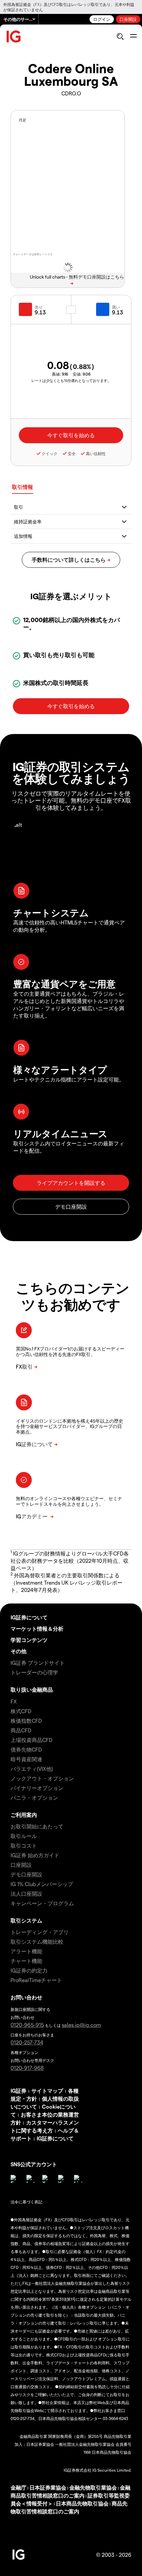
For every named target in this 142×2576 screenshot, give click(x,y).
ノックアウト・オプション (42, 1778)
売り (39, 307)
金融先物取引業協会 (93, 2487)
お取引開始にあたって (37, 1826)
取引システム (26, 1920)
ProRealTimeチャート (36, 1980)
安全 (72, 453)
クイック (50, 453)
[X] (46, 2179)
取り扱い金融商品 (32, 1689)
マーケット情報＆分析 (37, 1629)
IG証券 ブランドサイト (38, 1663)
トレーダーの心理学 (34, 1672)
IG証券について (29, 1617)
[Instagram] (30, 2179)
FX (14, 1701)
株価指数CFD (26, 1721)
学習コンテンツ (29, 1640)
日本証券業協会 (48, 2487)
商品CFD (21, 1730)
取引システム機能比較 (37, 1942)
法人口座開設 (26, 1893)
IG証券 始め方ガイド (35, 1855)
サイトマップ (47, 2091)
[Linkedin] (78, 2179)
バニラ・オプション (34, 1797)
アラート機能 (26, 1951)
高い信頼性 (96, 453)
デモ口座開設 (26, 1874)
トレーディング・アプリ (40, 1932)
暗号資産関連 (26, 1759)
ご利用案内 (24, 1815)
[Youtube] (62, 2179)
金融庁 (18, 2487)
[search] (120, 36)
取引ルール (24, 1836)
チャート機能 (26, 1961)
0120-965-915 (27, 2025)
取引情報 (22, 487)
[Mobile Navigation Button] (133, 36)
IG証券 (18, 2091)
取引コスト (24, 1845)
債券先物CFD (26, 1749)
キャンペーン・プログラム (42, 1903)
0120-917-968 (27, 2068)
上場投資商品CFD (32, 1740)
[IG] (14, 37)
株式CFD (21, 1711)
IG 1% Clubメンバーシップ (42, 1884)
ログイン (102, 19)
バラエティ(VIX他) (32, 1769)
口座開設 (128, 19)
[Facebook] (15, 2179)
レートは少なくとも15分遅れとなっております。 (71, 380)
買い (116, 307)
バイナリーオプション (37, 1788)
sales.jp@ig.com (81, 2025)
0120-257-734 (27, 2042)
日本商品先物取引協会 (82, 2503)
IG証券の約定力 (29, 1970)
